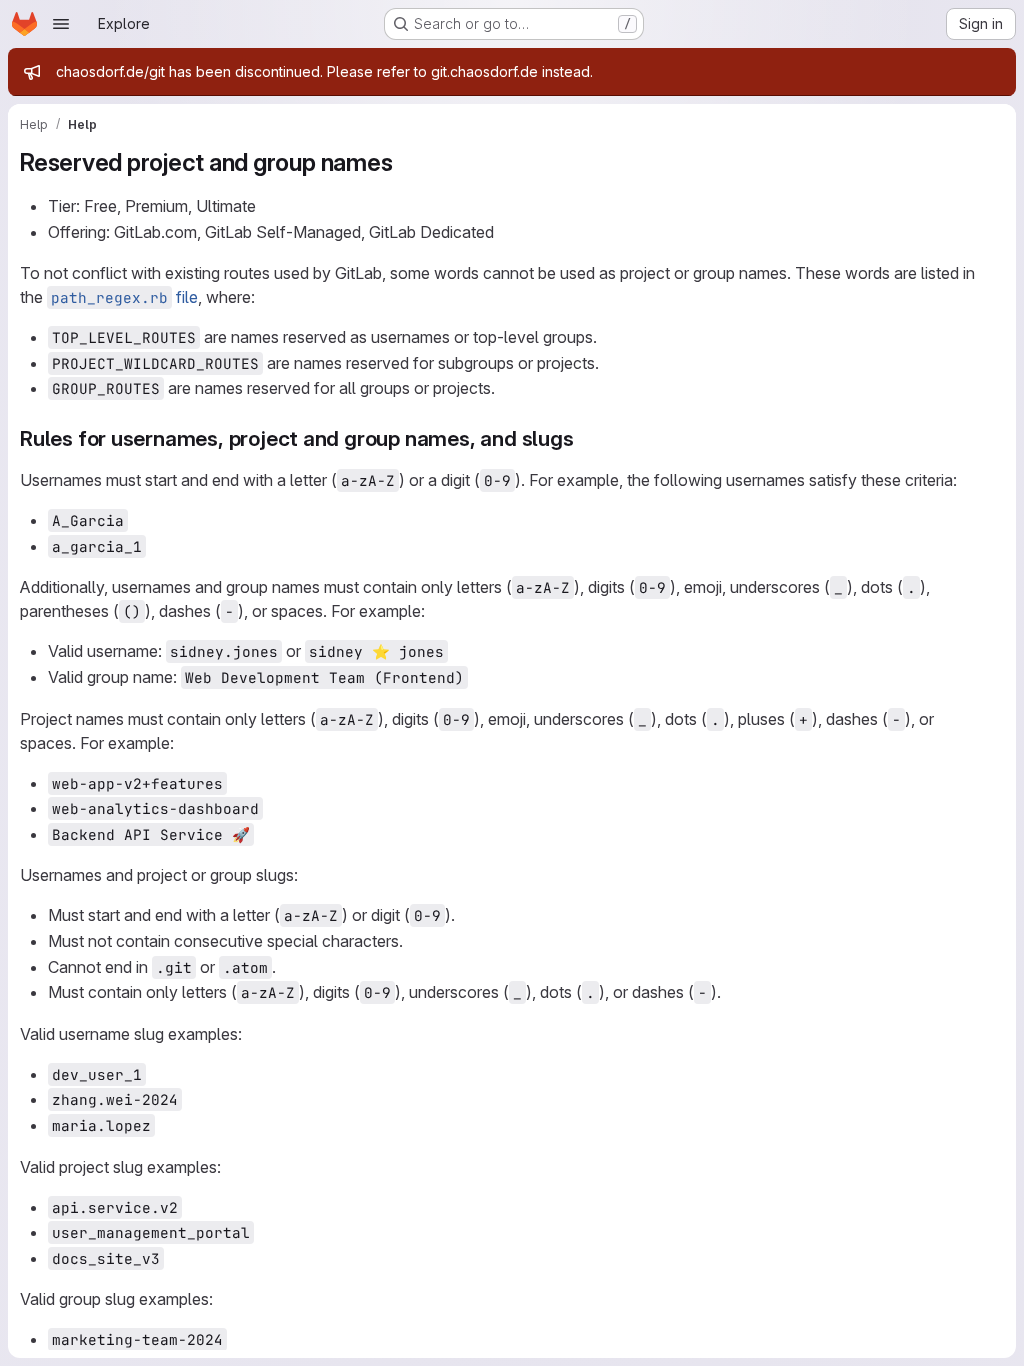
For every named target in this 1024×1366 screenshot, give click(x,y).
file (124, 297)
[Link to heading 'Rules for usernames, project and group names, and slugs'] (584, 438)
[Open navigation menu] (61, 24)
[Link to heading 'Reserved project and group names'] (405, 162)
